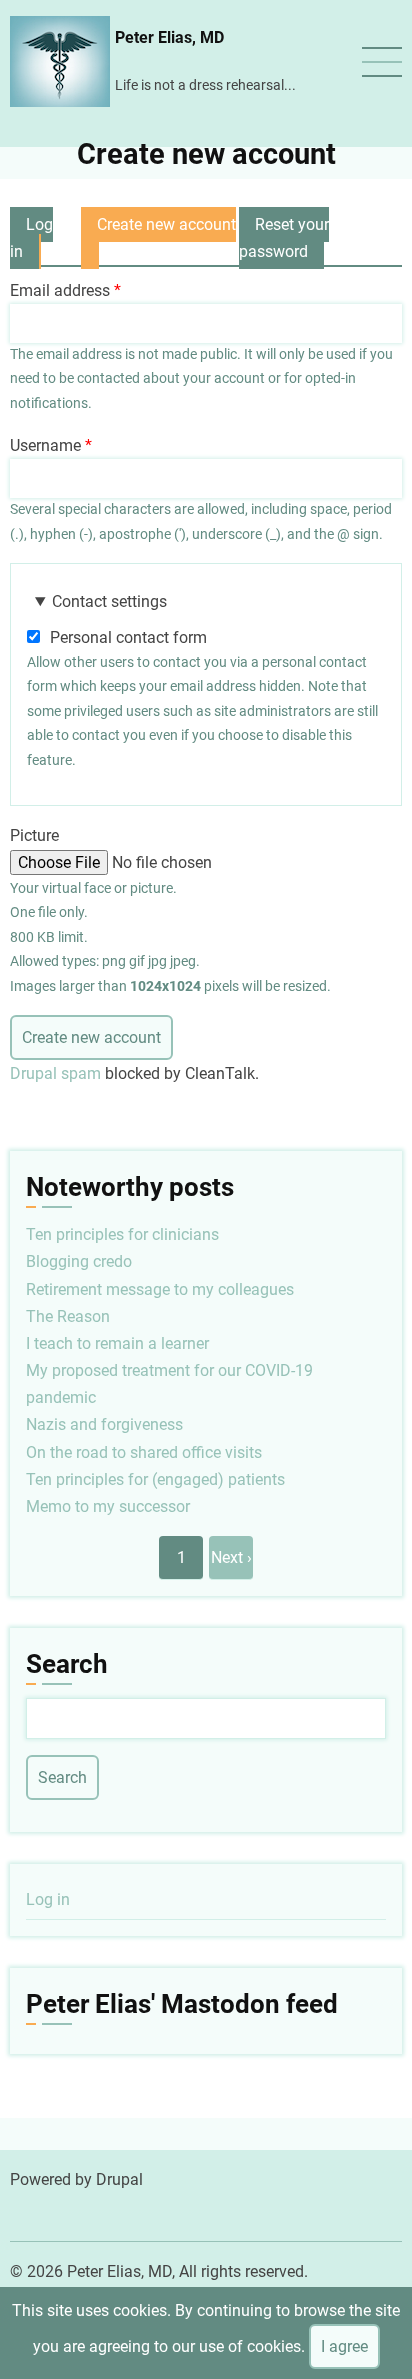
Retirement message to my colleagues (160, 1289)
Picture (34, 835)
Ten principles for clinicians (122, 1234)
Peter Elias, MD (169, 37)
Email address (60, 290)
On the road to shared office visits (144, 1452)
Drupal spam (55, 1073)
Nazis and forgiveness (104, 1424)
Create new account (158, 242)
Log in (31, 238)
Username (45, 445)
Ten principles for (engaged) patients (155, 1479)
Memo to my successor (108, 1506)
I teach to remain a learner (117, 1343)
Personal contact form (128, 637)
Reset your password (284, 238)
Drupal (119, 2179)
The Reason (68, 1316)
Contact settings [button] (109, 601)
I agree (344, 2346)
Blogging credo (79, 1261)
